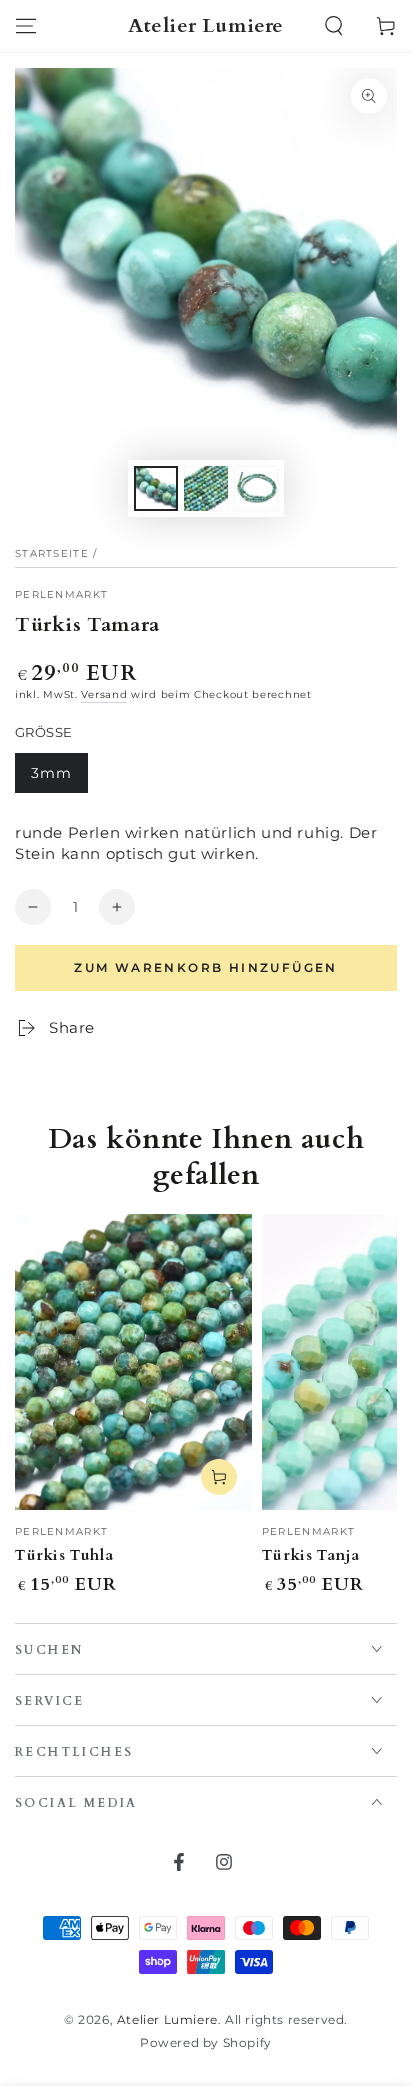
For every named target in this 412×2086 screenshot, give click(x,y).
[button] (334, 26)
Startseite (52, 553)
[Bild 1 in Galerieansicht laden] (156, 488)
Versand (104, 694)
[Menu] (26, 26)
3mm (59, 778)
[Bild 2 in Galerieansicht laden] (206, 488)
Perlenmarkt (61, 594)
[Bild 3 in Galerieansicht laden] (256, 488)
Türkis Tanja (311, 1555)
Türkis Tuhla (64, 1555)
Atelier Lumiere (167, 2019)
